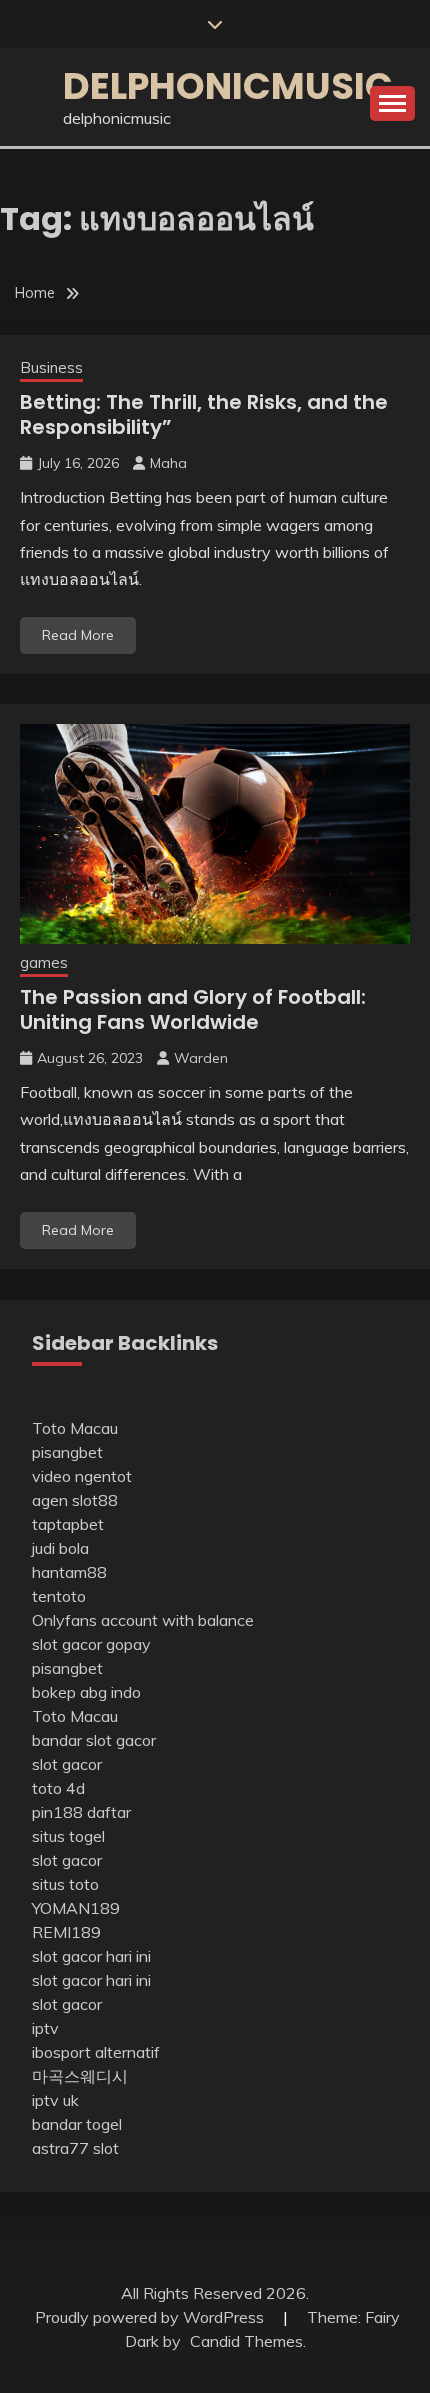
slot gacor (67, 1764)
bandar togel (77, 2124)
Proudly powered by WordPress (151, 2317)
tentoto (59, 1596)
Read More (78, 635)
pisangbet (67, 1452)
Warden (201, 1058)
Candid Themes (246, 2341)
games (44, 962)
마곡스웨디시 (80, 2076)
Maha (168, 463)
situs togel (68, 1836)
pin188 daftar (81, 1812)
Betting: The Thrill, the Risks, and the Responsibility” (204, 414)
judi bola (60, 1548)
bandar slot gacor (94, 1740)
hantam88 (69, 1572)
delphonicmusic (228, 86)
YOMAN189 (76, 1908)
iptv (45, 2028)
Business (51, 367)
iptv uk (55, 2100)
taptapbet (68, 1524)
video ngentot (82, 1476)
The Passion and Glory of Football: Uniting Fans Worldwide (193, 1009)
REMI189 (66, 1932)
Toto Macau (75, 1428)
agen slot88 (75, 1500)
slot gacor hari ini (91, 1956)
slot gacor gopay (91, 1644)
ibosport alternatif (96, 2052)
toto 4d (58, 1788)
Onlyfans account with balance (143, 1620)
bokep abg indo (86, 1692)
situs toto (65, 1884)
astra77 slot (75, 2148)
